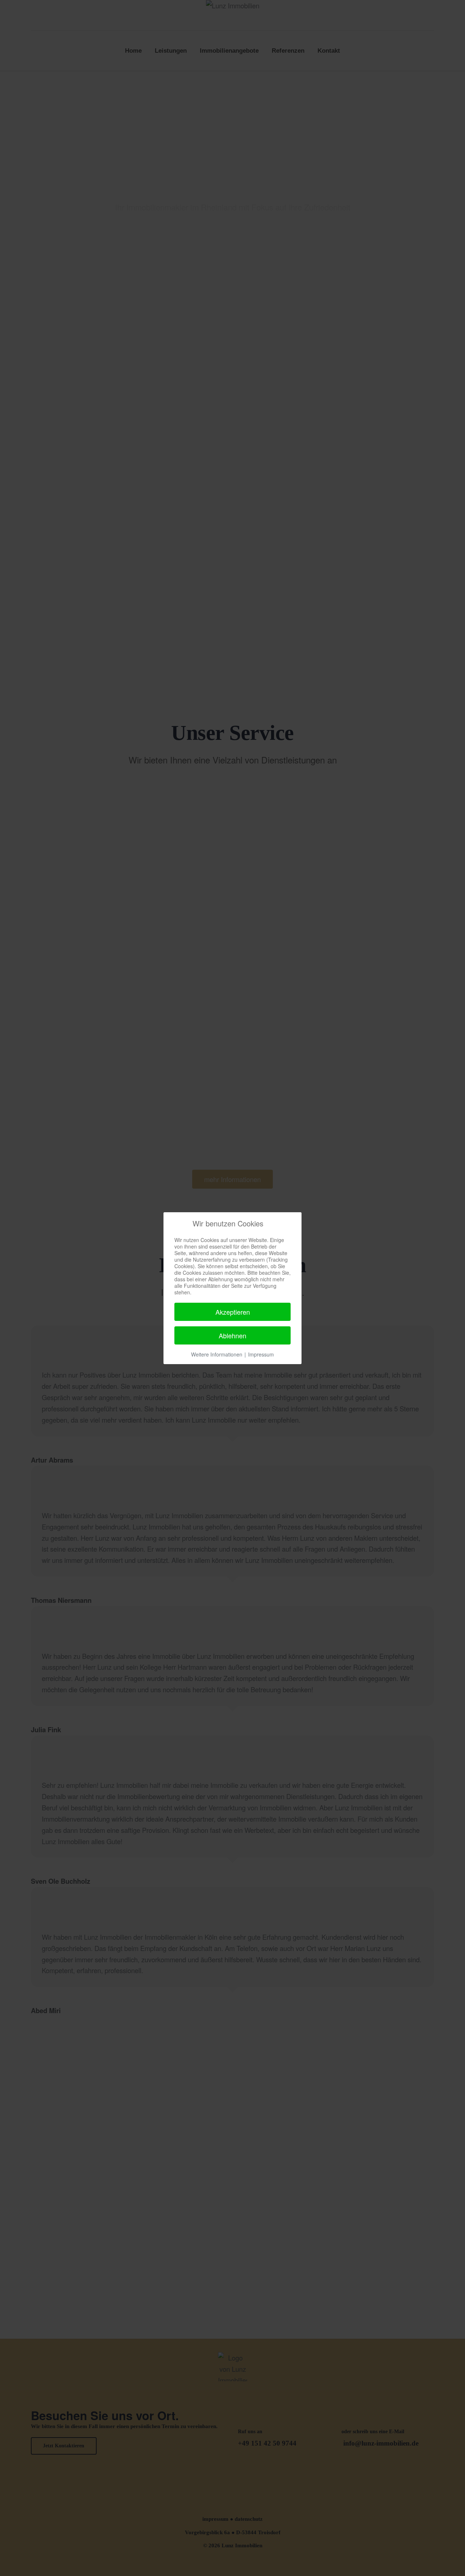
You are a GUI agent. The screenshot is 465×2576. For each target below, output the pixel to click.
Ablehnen (232, 1335)
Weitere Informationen (217, 1354)
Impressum (261, 1354)
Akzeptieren (233, 1312)
